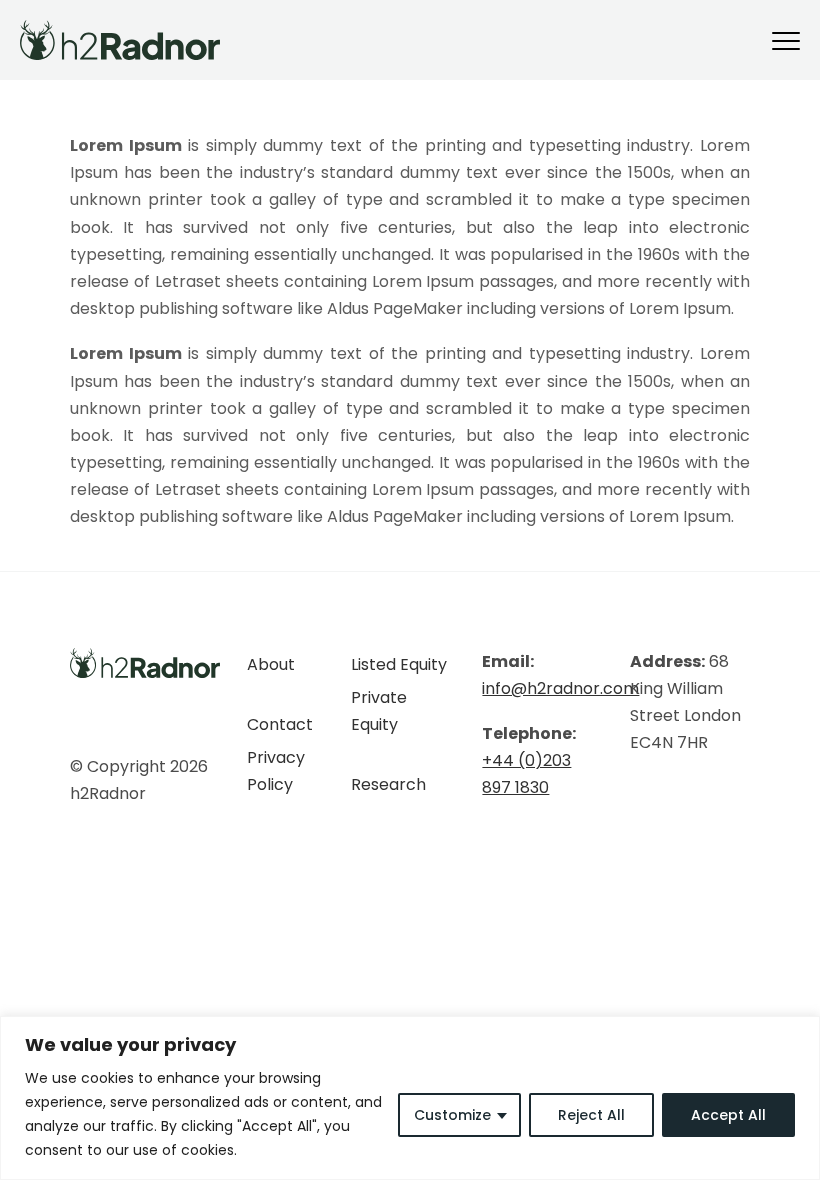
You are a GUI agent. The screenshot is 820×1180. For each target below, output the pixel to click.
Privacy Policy (276, 771)
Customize (452, 1115)
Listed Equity (399, 664)
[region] (410, 1098)
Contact (280, 724)
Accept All (728, 1115)
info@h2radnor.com (560, 688)
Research (388, 784)
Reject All (591, 1115)
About (271, 664)
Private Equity (379, 711)
